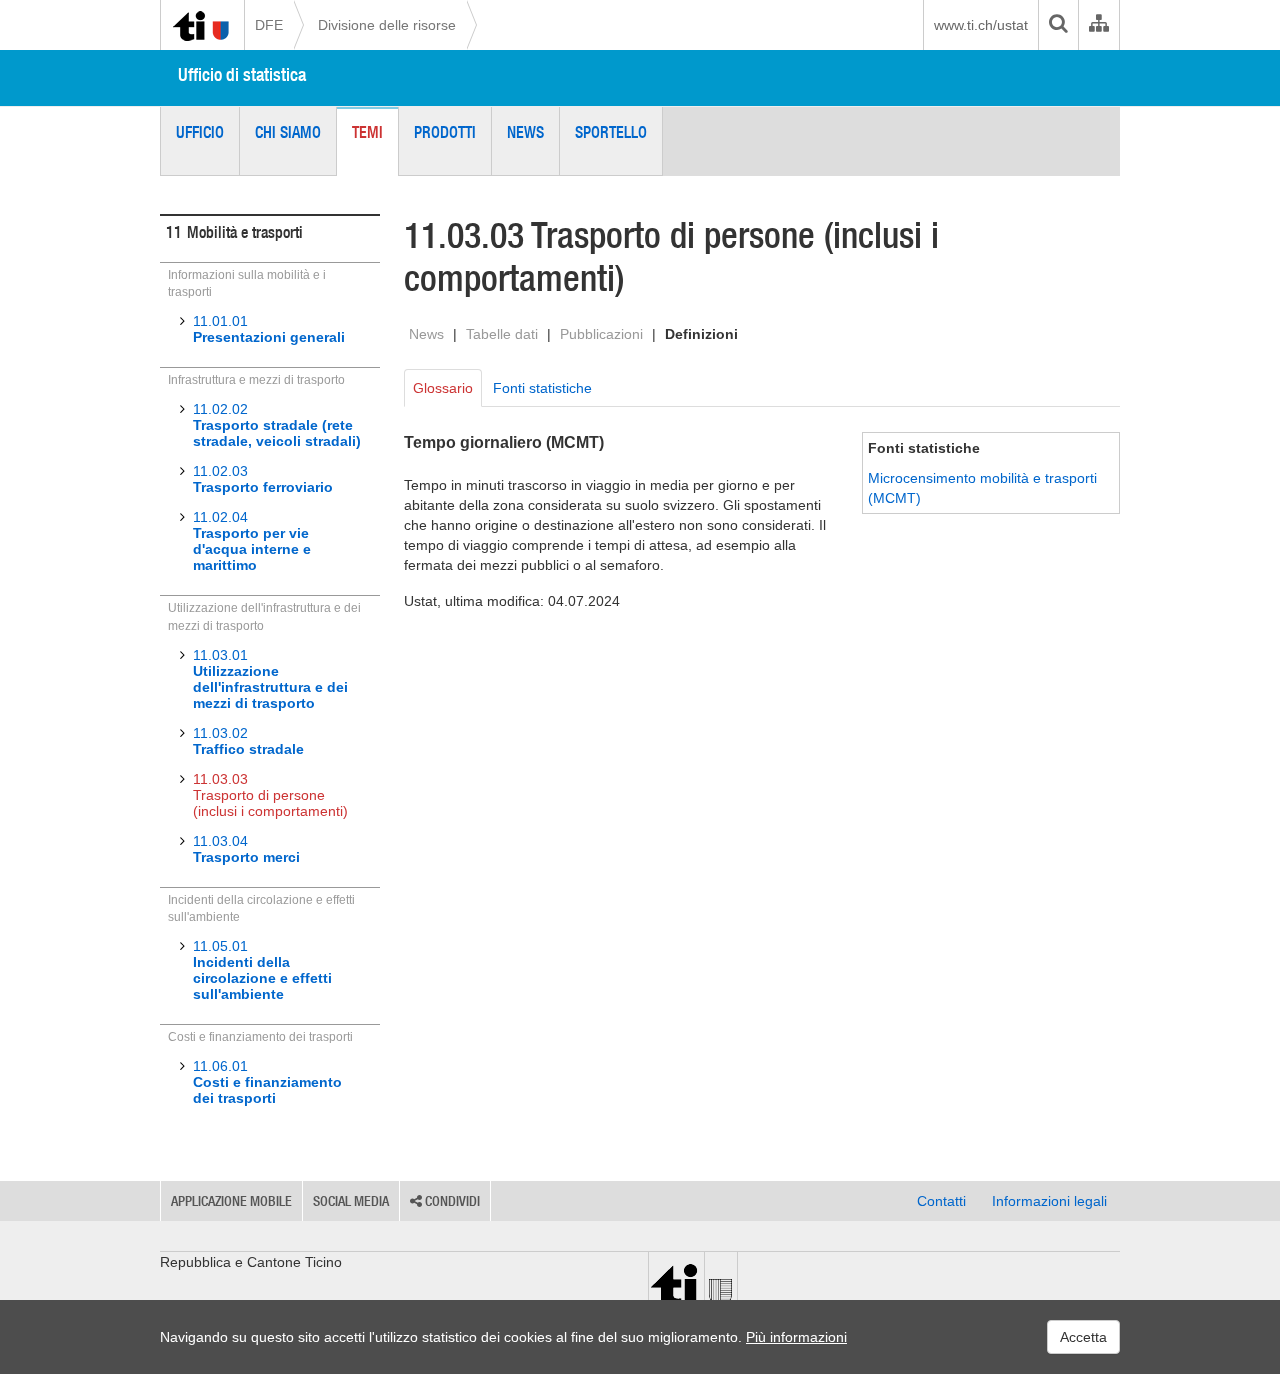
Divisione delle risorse (387, 25)
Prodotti (445, 132)
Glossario (443, 388)
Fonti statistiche (542, 388)
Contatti (941, 1201)
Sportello (611, 132)
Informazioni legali (1049, 1201)
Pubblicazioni (601, 334)
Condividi (451, 1201)
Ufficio (200, 132)
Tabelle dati (502, 334)
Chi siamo (288, 132)
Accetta (1083, 1337)
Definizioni (701, 334)
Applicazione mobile (231, 1201)
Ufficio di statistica (242, 74)
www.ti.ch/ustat (981, 25)
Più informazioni (796, 1337)
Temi (367, 132)
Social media (351, 1201)
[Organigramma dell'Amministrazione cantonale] (1098, 25)
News (525, 132)
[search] (1058, 25)
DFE (269, 25)
